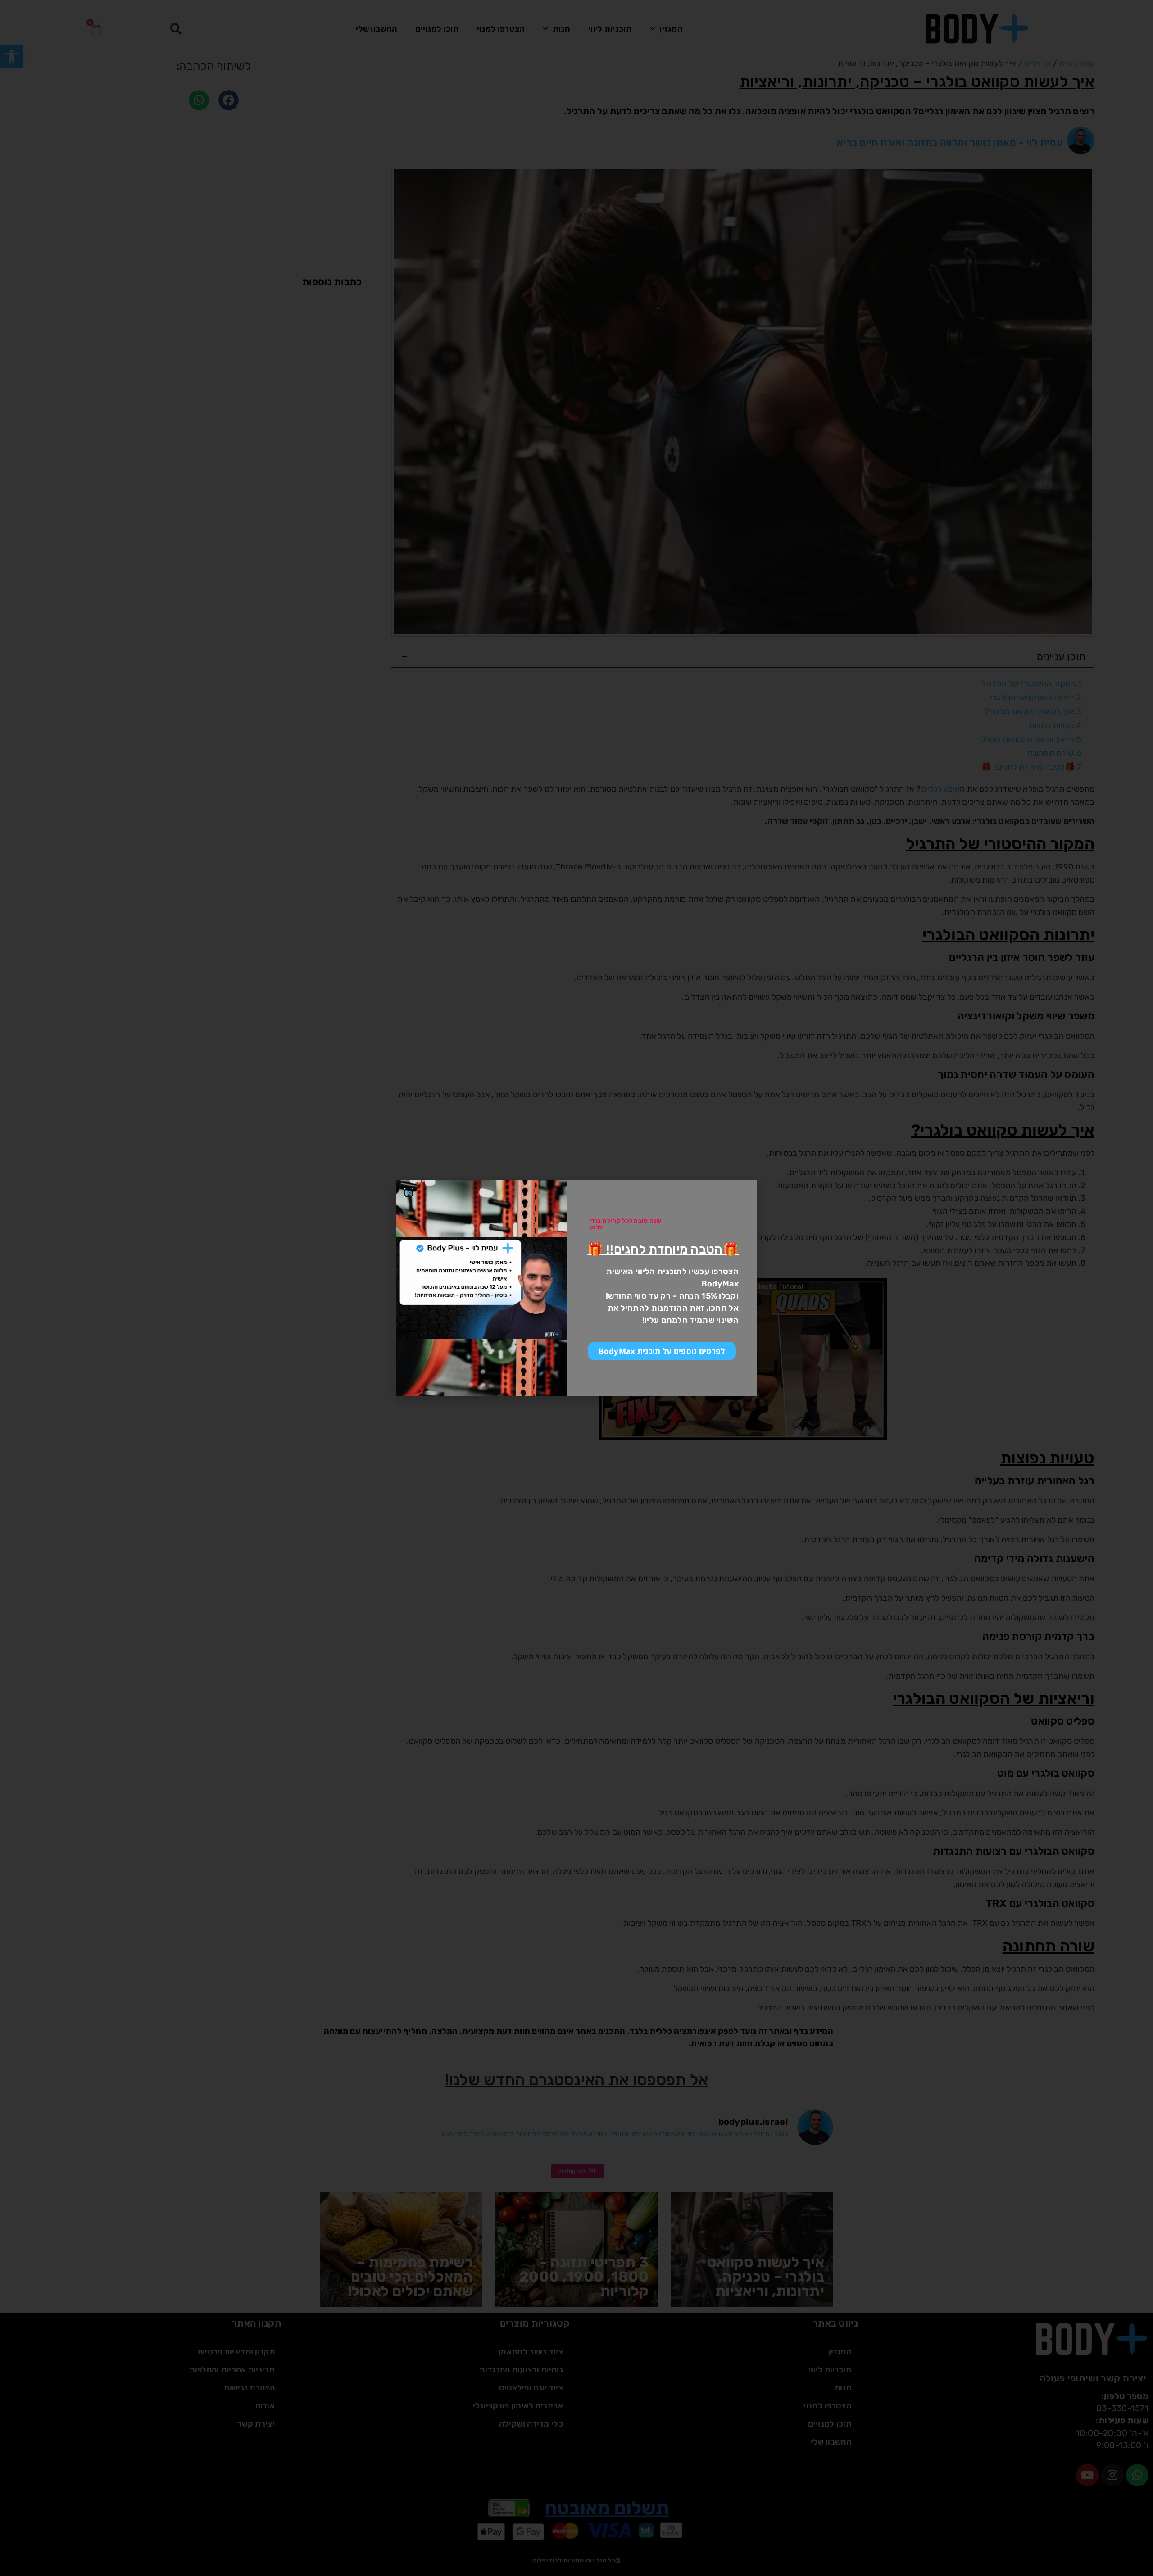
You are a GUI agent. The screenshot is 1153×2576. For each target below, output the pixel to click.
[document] (576, 1288)
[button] (409, 1193)
